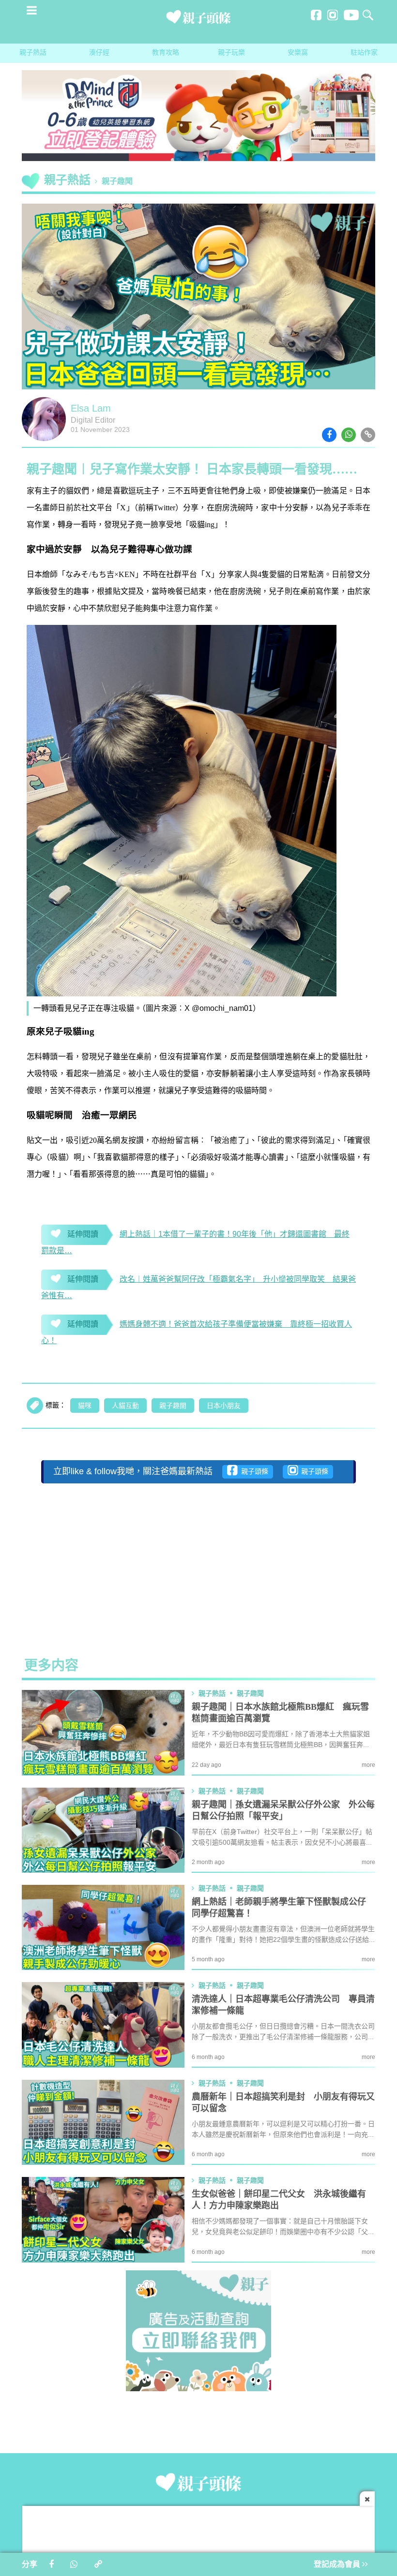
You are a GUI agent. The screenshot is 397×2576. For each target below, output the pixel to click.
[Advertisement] (198, 1563)
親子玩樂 (231, 53)
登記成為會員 (338, 2565)
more (368, 1765)
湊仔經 (99, 53)
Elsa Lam (91, 409)
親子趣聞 (117, 182)
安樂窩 (298, 53)
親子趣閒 (173, 1406)
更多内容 (51, 1666)
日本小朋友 (224, 1406)
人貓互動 (125, 1406)
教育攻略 (166, 53)
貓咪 (85, 1406)
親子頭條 (253, 1472)
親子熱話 (33, 53)
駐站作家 (364, 53)
